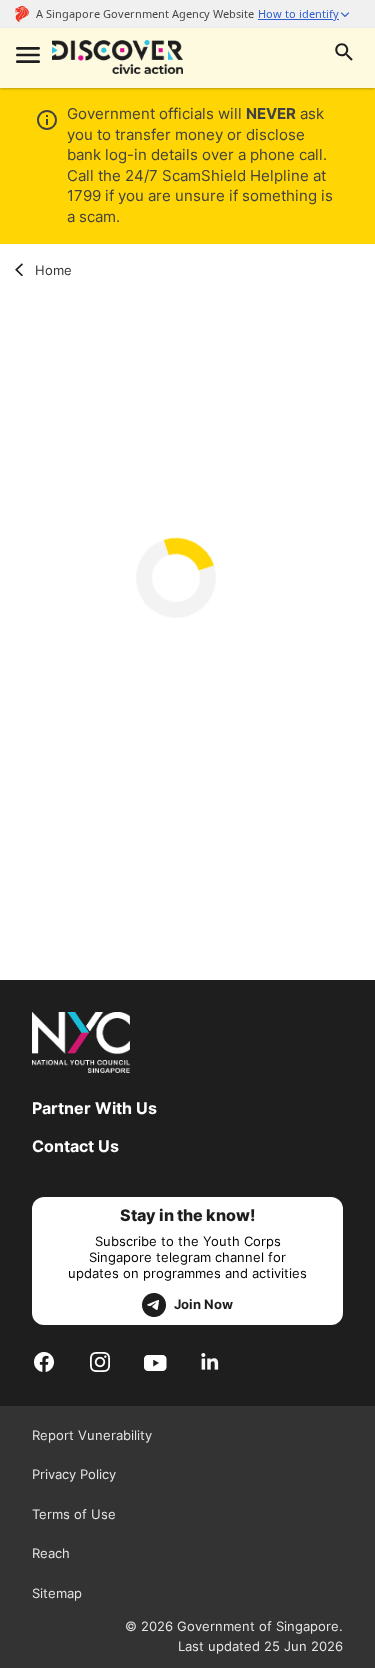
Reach (51, 1553)
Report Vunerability (92, 1435)
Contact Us (75, 1146)
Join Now (203, 1304)
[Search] (344, 54)
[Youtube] (155, 1361)
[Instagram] (100, 1361)
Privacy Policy (74, 1474)
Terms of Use (74, 1514)
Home (53, 270)
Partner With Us (94, 1108)
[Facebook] (44, 1361)
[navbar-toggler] (26, 57)
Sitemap (57, 1593)
